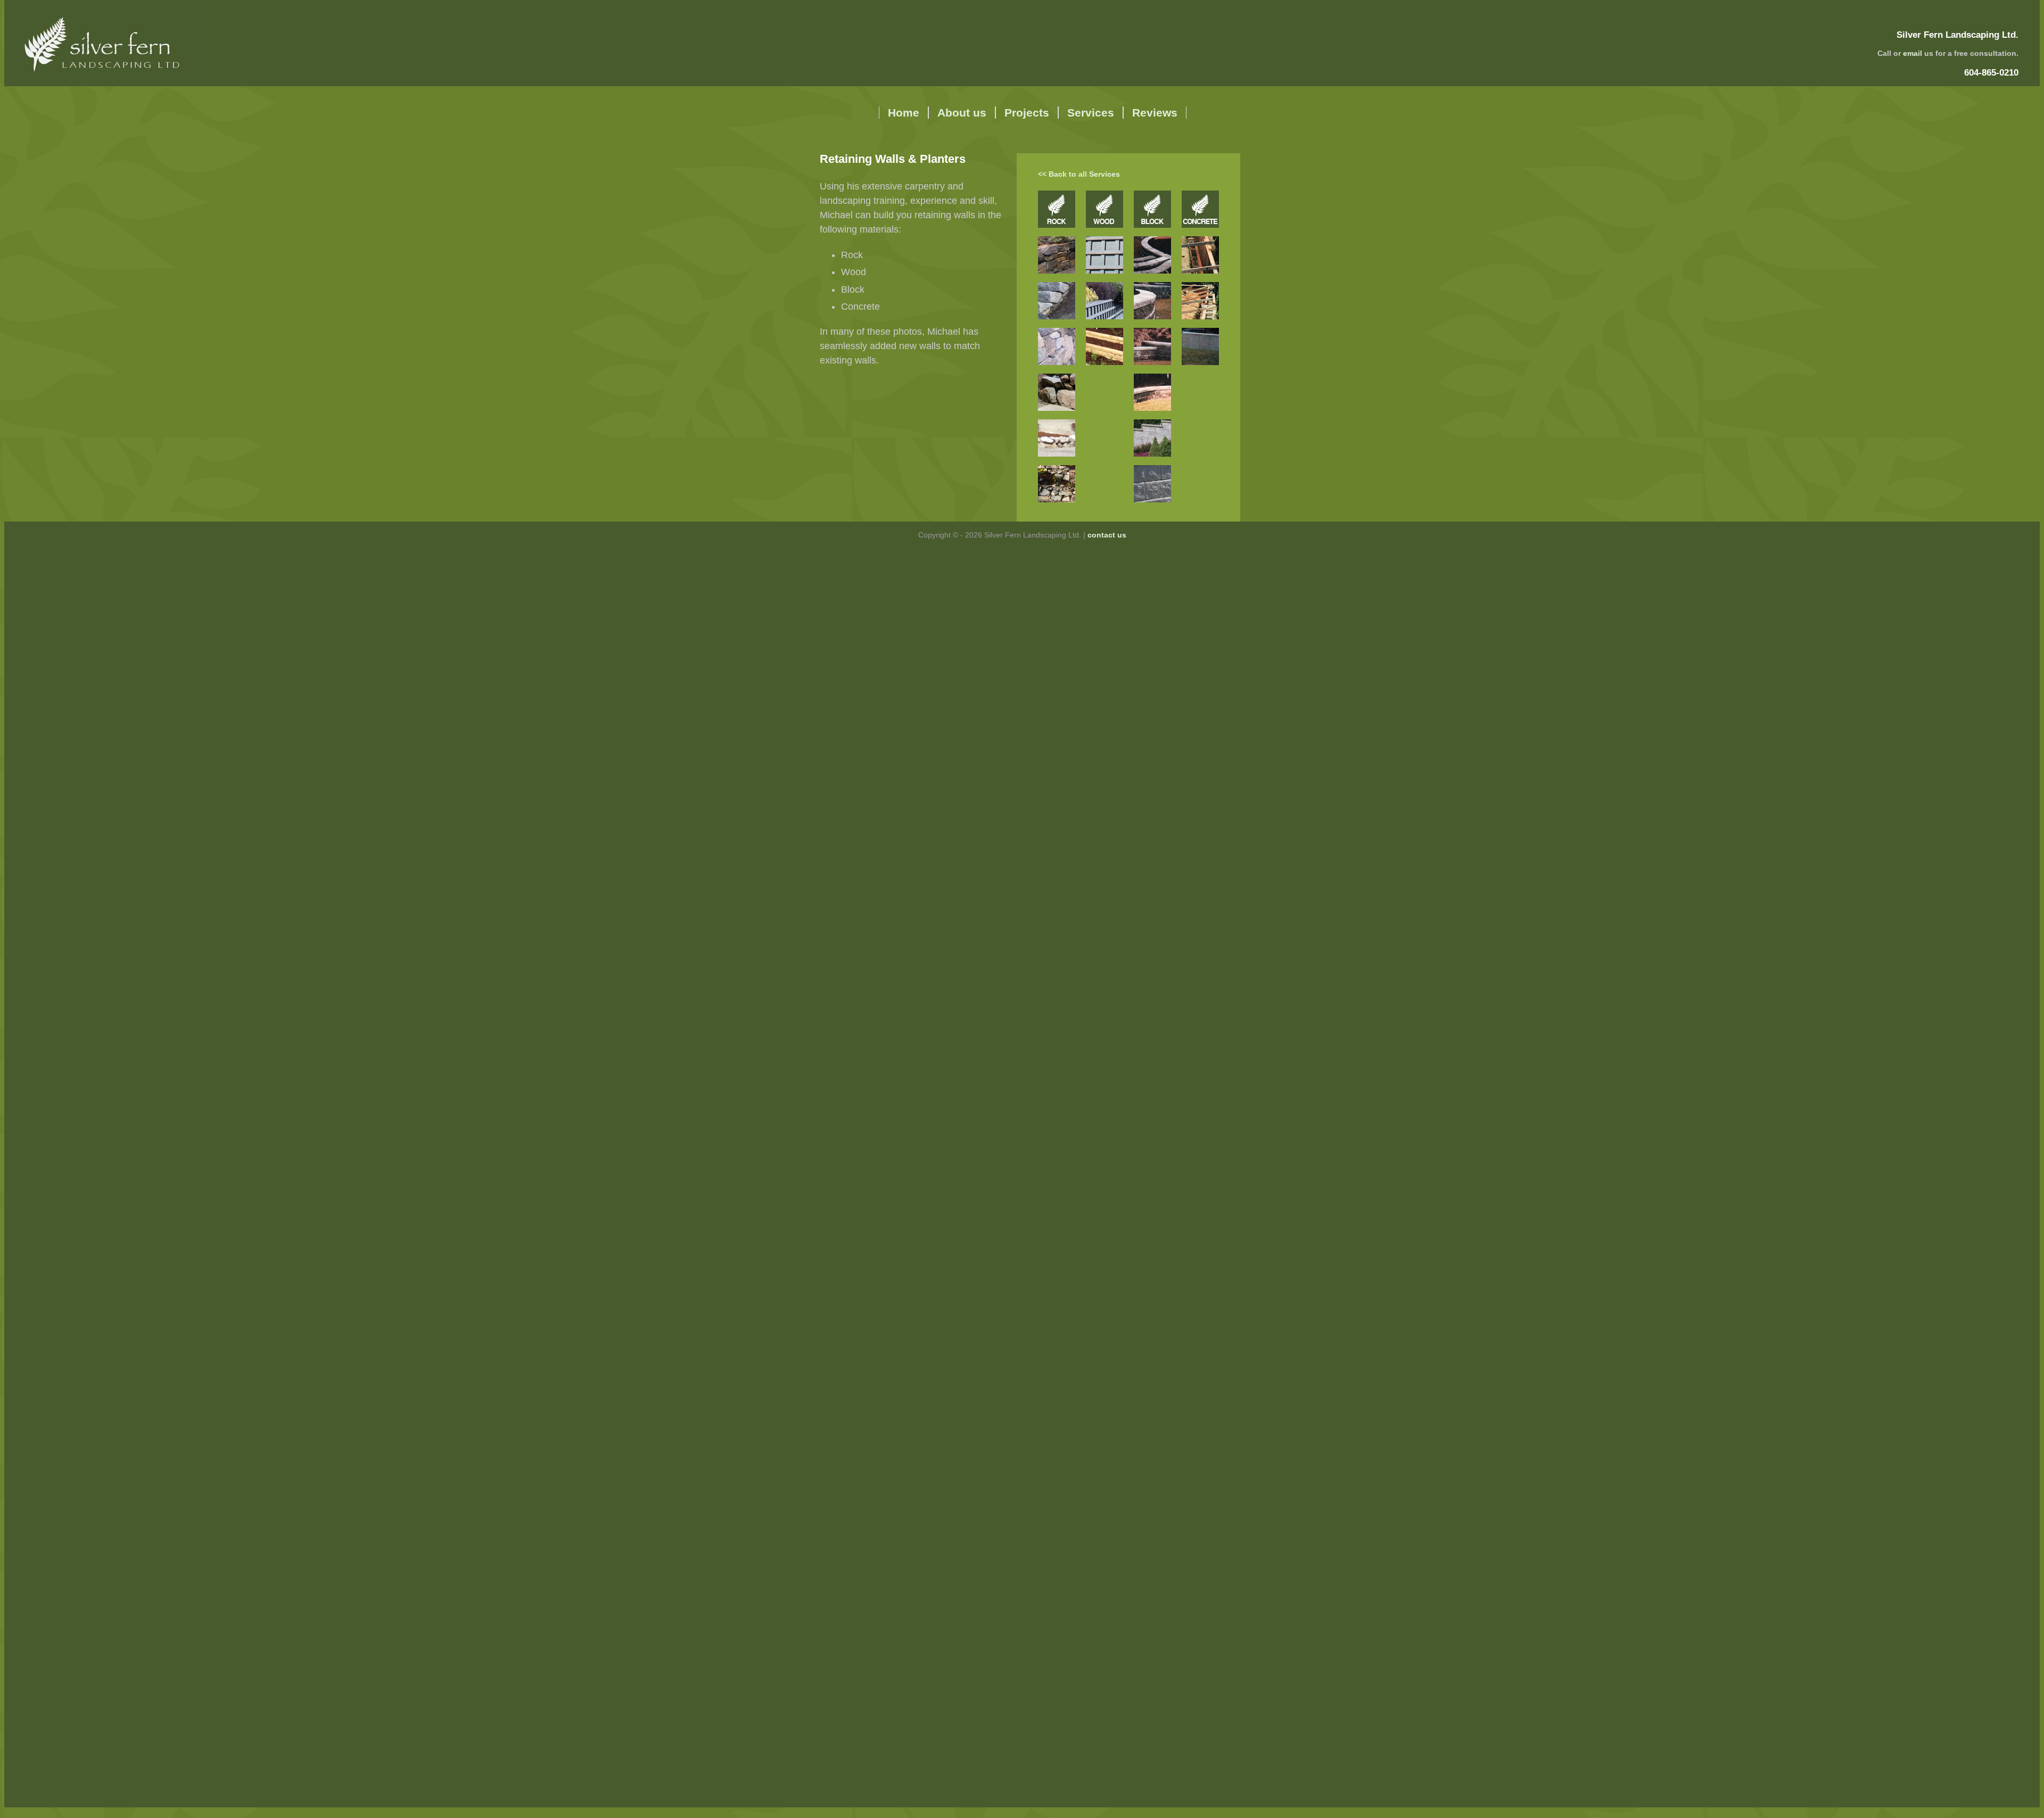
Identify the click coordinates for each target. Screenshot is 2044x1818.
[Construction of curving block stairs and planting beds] (1152, 271)
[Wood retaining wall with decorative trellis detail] (1105, 271)
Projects (1027, 113)
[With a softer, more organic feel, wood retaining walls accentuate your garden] (1105, 225)
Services (1091, 113)
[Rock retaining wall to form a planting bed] (1057, 408)
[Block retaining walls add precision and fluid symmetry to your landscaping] (1152, 225)
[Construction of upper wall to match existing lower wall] (1057, 271)
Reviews (1155, 113)
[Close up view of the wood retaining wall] (1105, 317)
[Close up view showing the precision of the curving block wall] (1152, 317)
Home (904, 113)
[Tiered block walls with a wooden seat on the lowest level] (1152, 500)
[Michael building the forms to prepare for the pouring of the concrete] (1200, 271)
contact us (1107, 535)
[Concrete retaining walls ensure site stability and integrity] (1200, 225)
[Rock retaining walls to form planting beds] (1057, 454)
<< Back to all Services (1079, 174)
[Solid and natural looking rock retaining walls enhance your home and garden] (1057, 225)
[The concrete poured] (1200, 317)
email (1913, 53)
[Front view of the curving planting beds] (1152, 362)
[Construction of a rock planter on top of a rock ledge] (1057, 317)
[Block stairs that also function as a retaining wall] (1152, 454)
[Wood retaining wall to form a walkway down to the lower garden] (1105, 362)
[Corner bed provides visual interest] (1152, 408)
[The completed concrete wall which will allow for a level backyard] (1200, 362)
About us (962, 113)
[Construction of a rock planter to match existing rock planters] (1057, 362)
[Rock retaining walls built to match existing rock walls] (1057, 500)
